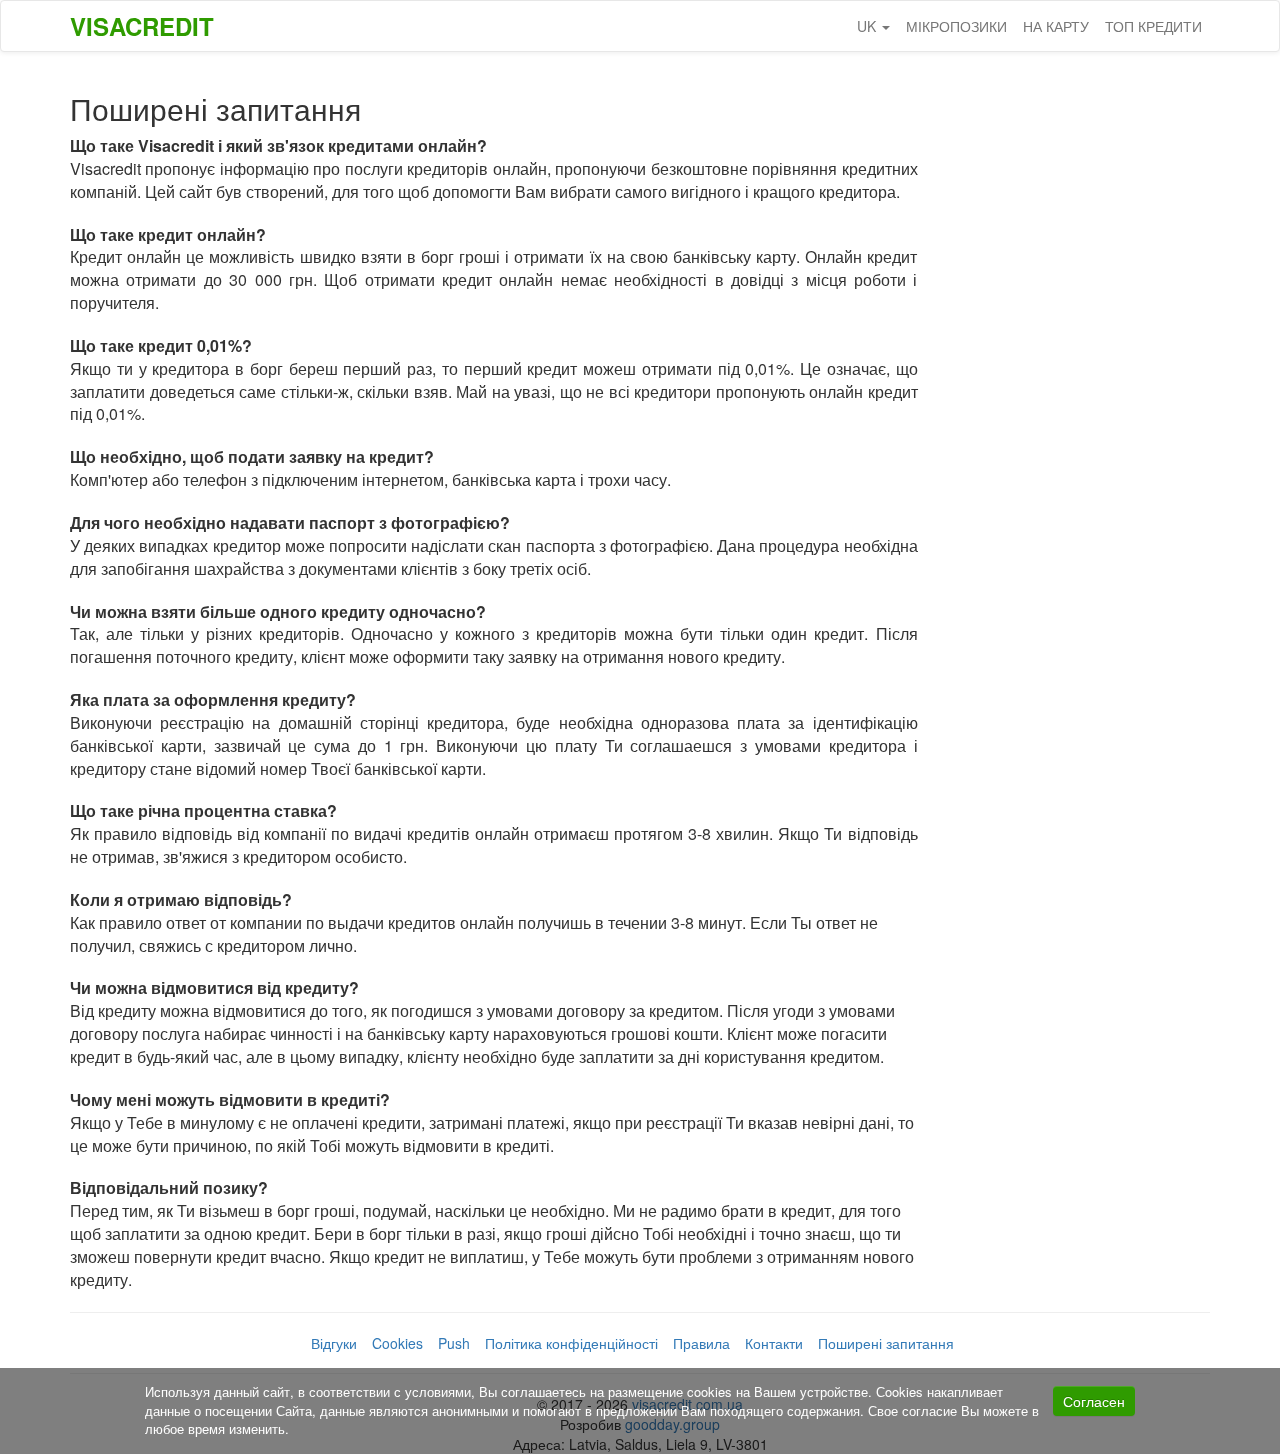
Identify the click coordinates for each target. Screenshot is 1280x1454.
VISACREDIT (142, 26)
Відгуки (334, 1343)
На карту (1056, 26)
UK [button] (868, 26)
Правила (701, 1343)
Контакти (774, 1343)
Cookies (397, 1343)
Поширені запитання (886, 1343)
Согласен (1094, 1401)
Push (454, 1343)
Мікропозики (956, 26)
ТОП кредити (1153, 26)
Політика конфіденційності (571, 1343)
